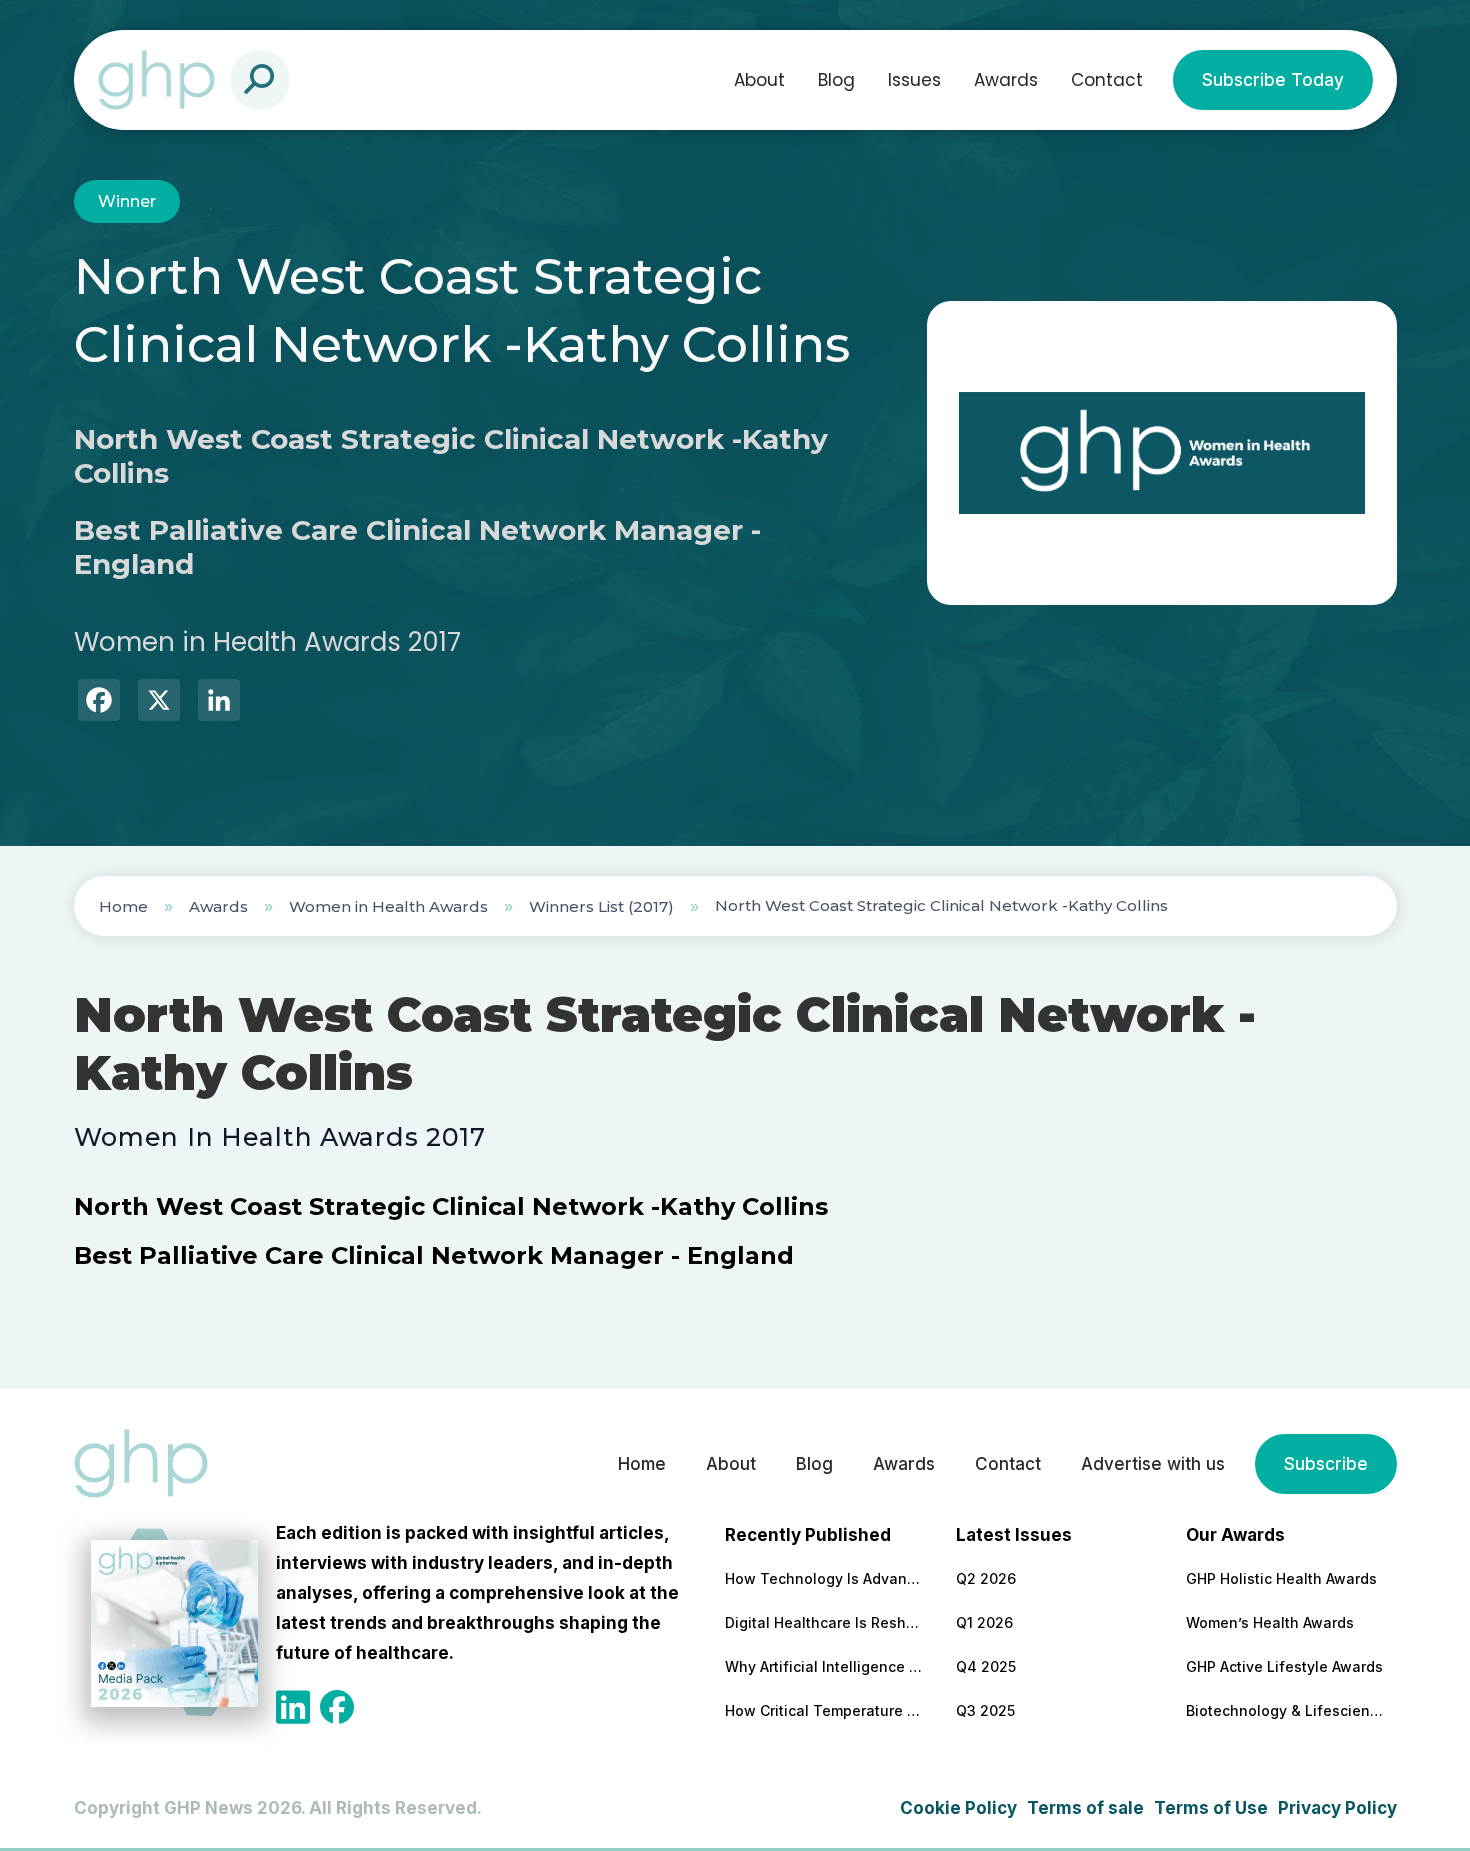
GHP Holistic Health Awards (1281, 1578)
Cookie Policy (958, 1808)
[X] (159, 702)
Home (123, 906)
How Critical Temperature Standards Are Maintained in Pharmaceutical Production (825, 1710)
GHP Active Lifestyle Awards (1284, 1666)
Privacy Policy (1337, 1808)
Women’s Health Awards (1270, 1622)
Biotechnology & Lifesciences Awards (1286, 1710)
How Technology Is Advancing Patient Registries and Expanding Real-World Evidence (825, 1578)
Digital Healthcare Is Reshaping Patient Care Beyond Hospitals (825, 1622)
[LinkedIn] (219, 702)
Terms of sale (1085, 1808)
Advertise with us (1153, 1464)
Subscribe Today (1273, 80)
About (759, 80)
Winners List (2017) (601, 906)
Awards (1006, 80)
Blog (836, 80)
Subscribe (1326, 1464)
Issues (914, 80)
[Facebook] (99, 702)
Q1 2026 (984, 1622)
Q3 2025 (985, 1710)
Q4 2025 (986, 1666)
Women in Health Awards (388, 906)
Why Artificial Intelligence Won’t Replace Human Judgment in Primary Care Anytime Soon (825, 1666)
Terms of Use (1211, 1808)
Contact (1107, 80)
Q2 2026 (986, 1578)
